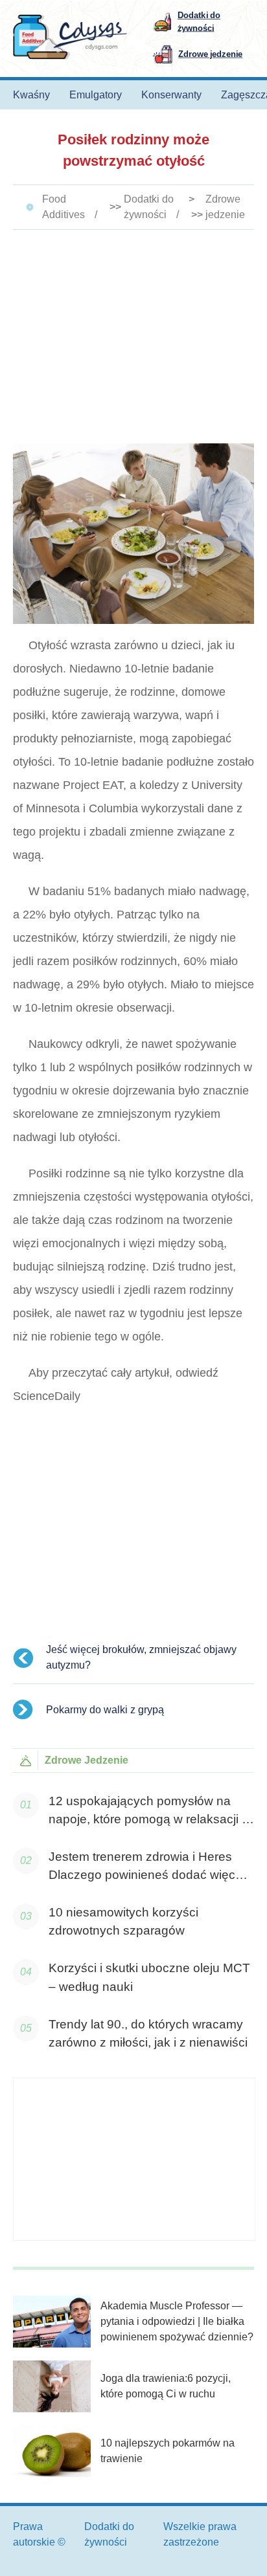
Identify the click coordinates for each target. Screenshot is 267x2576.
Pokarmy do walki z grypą (105, 1710)
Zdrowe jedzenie (225, 207)
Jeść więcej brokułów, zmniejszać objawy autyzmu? (141, 1657)
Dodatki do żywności (149, 207)
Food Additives (64, 207)
